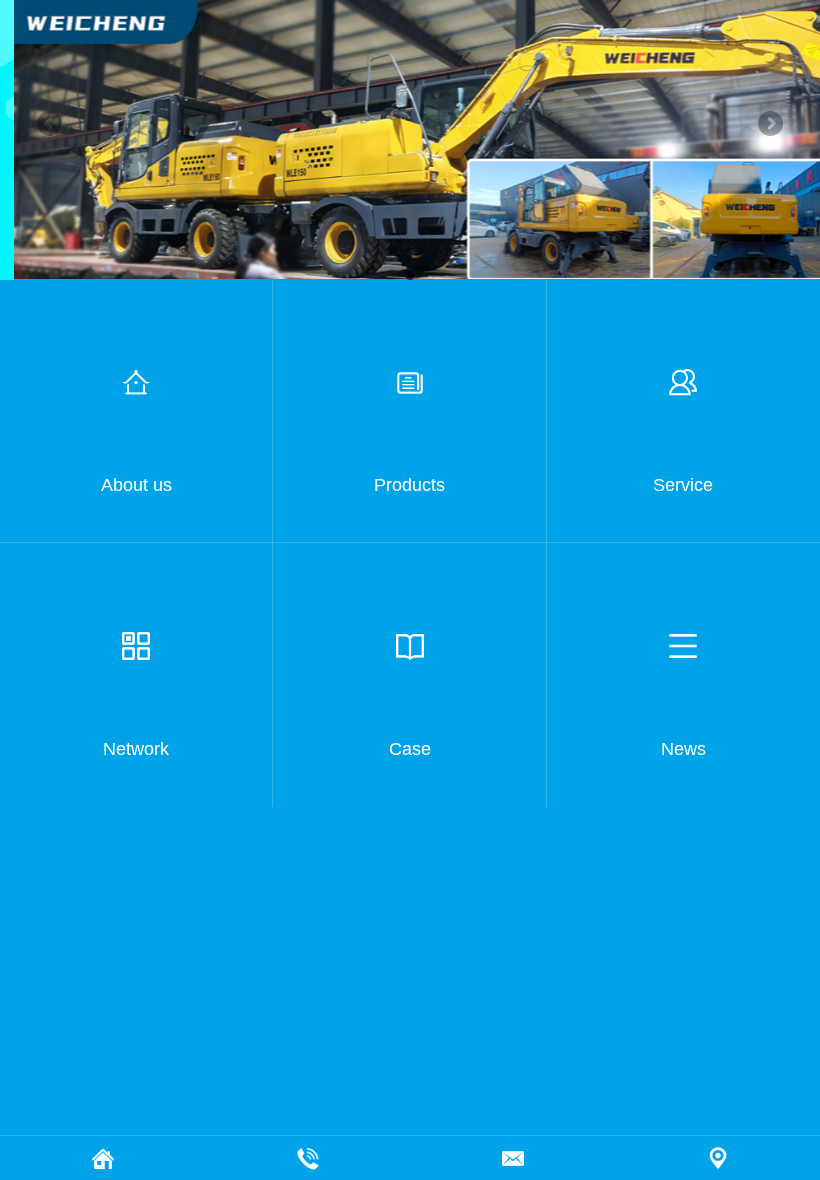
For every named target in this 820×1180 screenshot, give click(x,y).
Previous (51, 125)
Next (769, 125)
